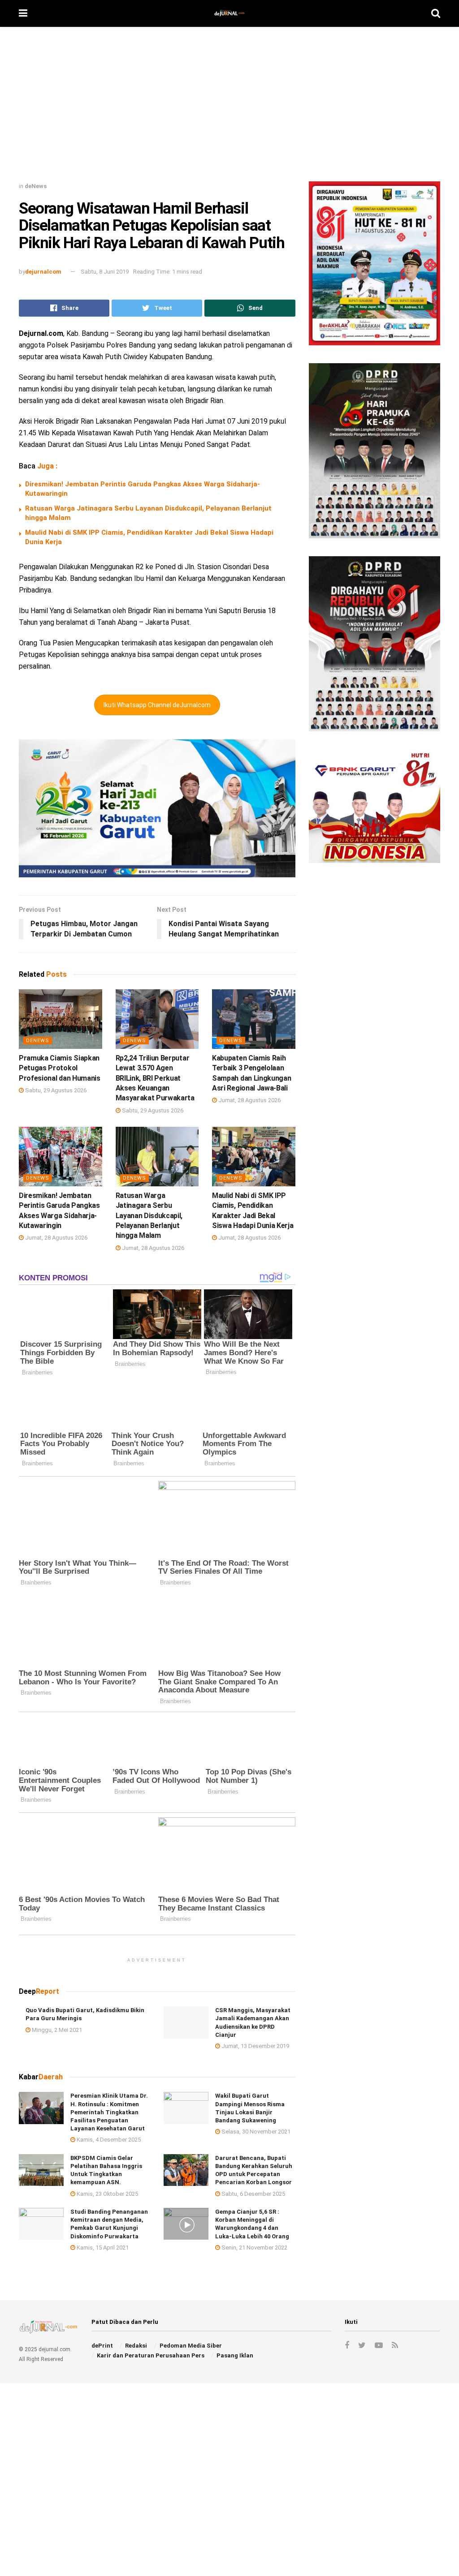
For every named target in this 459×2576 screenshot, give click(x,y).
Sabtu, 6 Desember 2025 (253, 2193)
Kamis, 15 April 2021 (102, 2248)
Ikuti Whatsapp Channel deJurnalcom (157, 705)
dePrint (102, 2346)
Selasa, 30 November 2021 (255, 2132)
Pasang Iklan (235, 2355)
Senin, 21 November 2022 (254, 2248)
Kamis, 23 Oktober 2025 (107, 2193)
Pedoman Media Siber (191, 2346)
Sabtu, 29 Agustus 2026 (55, 1090)
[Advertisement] (229, 107)
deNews (36, 186)
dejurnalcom (43, 272)
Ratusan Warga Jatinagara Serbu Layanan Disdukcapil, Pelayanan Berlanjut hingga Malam (149, 1216)
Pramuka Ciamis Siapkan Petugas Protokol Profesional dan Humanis (60, 1068)
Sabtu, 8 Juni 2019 (105, 272)
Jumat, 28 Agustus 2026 (249, 1100)
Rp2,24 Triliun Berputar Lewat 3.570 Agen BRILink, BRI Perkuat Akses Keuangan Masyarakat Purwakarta (155, 1078)
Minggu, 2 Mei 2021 (56, 2029)
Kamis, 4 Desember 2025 (108, 2140)
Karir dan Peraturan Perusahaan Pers (151, 2355)
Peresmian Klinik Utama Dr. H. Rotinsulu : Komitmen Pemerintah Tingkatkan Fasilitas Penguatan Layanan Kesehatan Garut (109, 2112)
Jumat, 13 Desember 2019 (255, 2046)
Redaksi (136, 2346)
